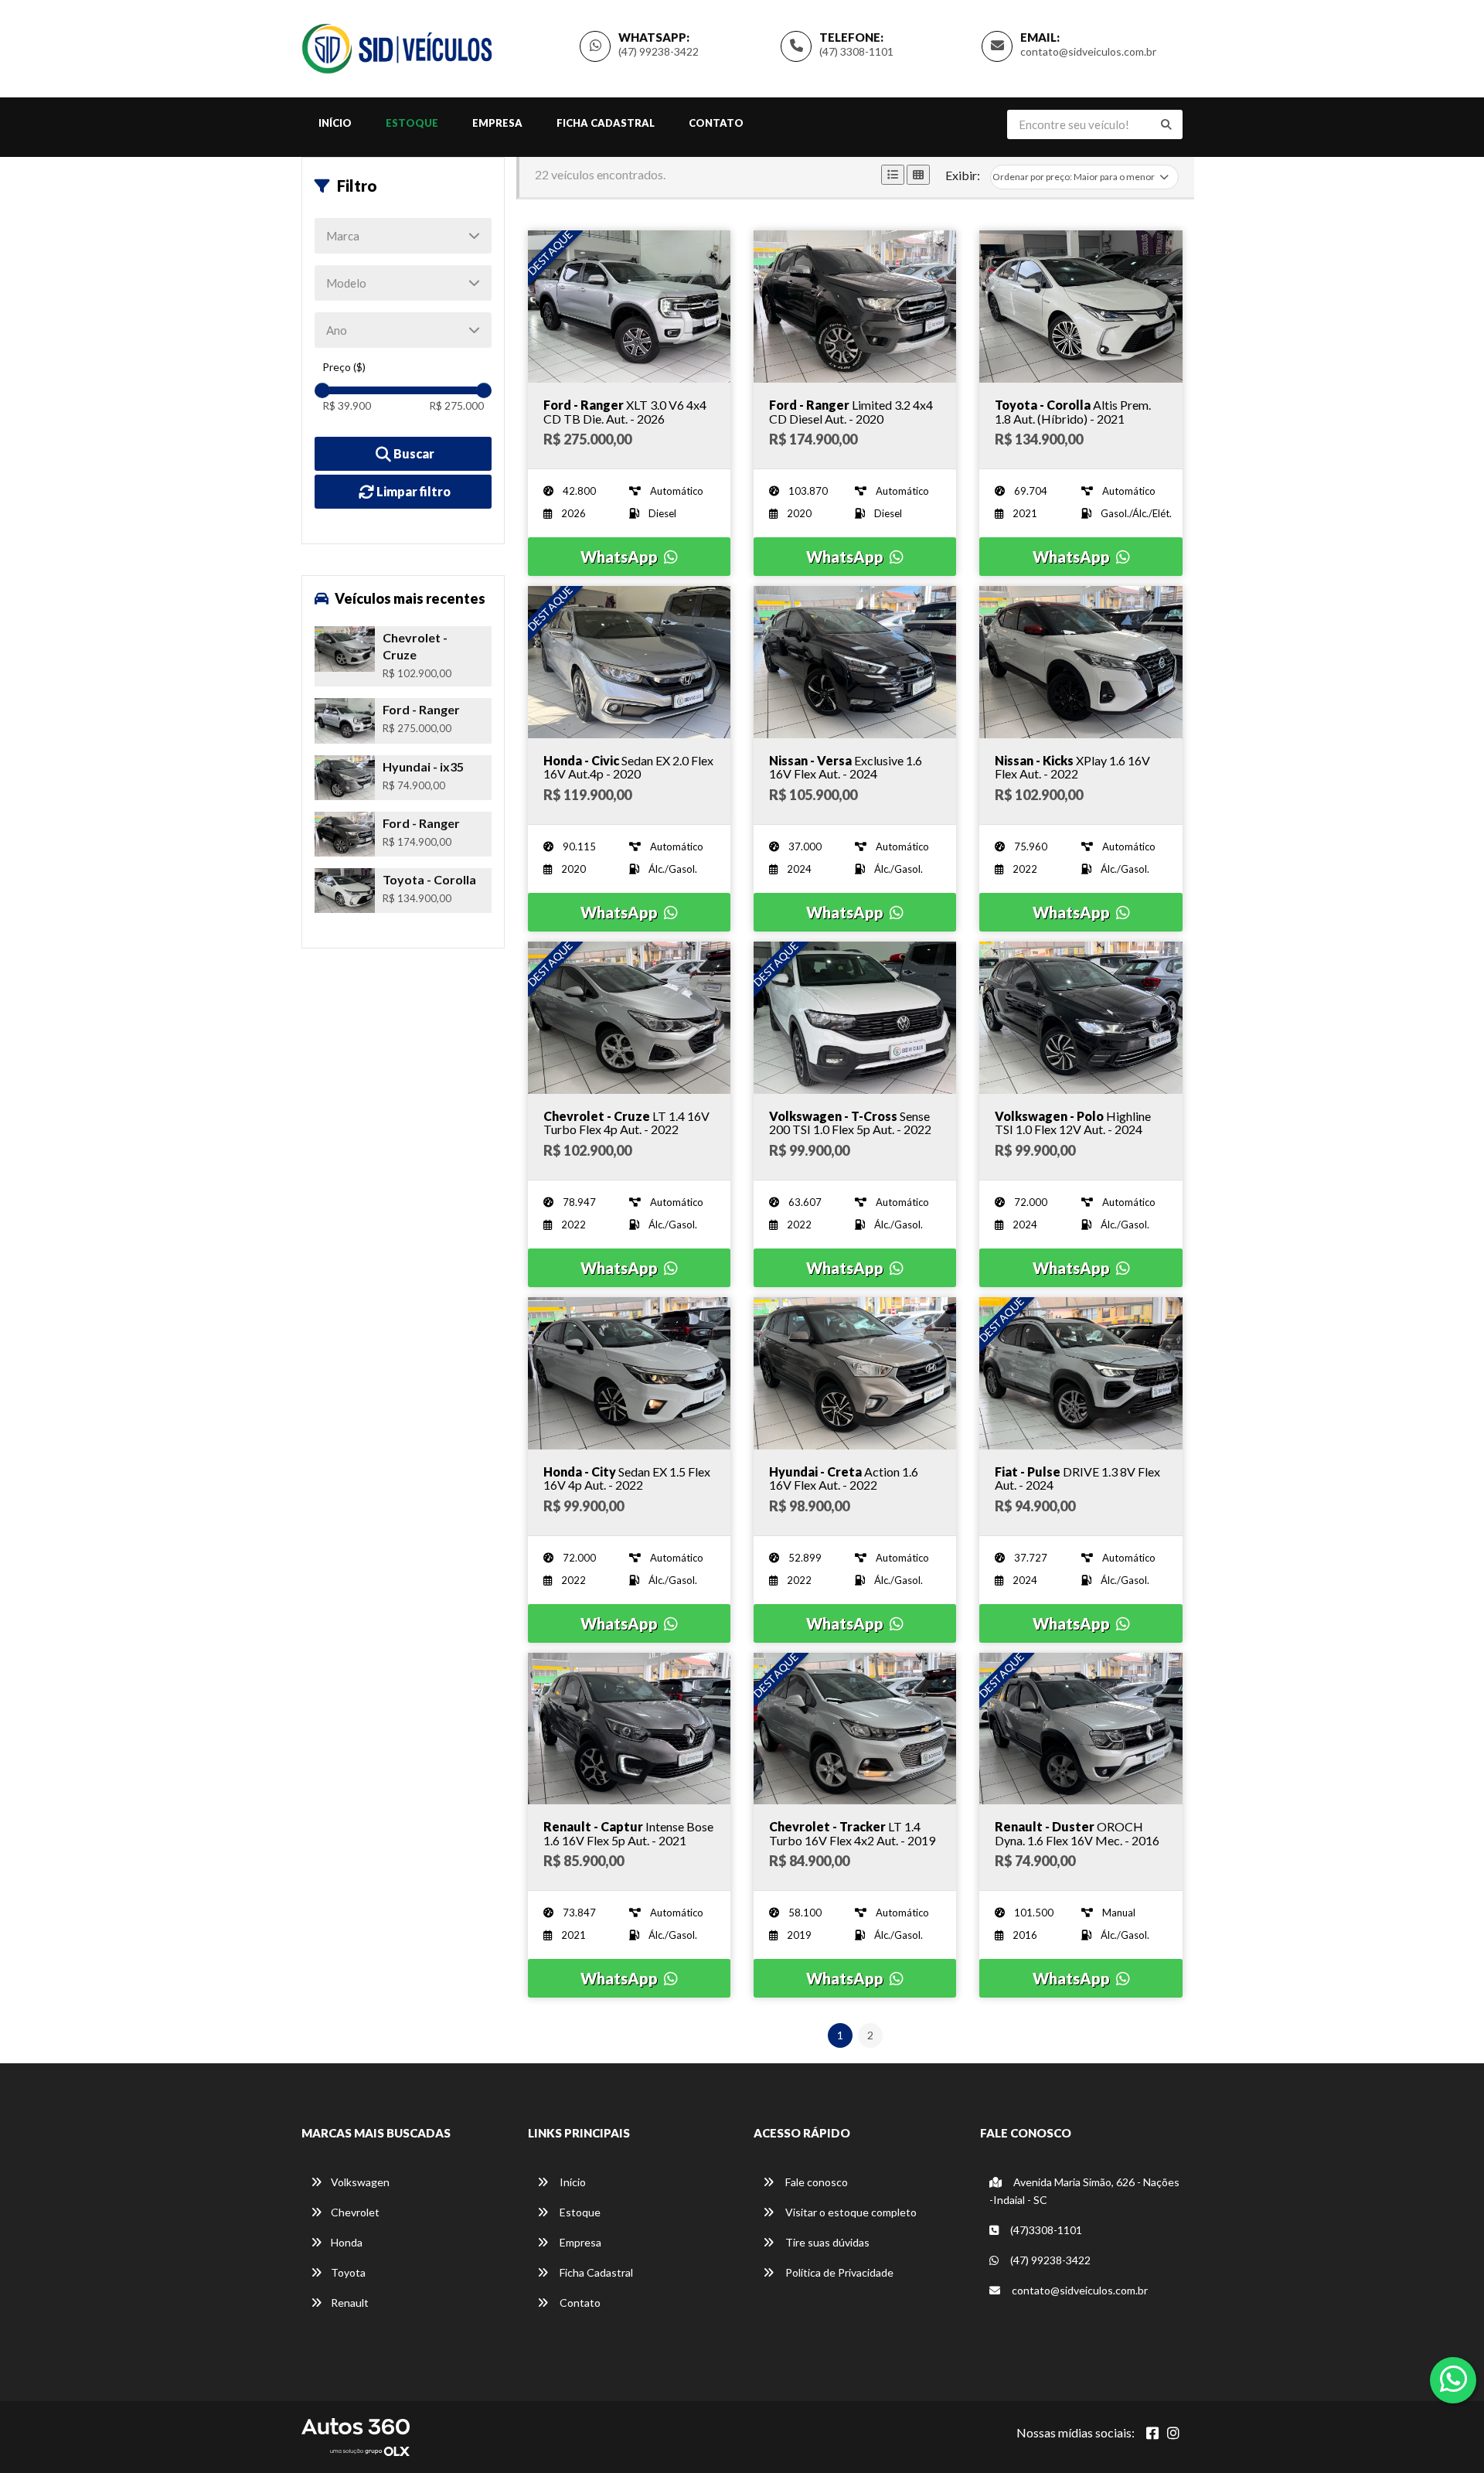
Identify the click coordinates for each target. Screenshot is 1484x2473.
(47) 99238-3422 (659, 51)
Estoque (412, 123)
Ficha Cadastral (606, 123)
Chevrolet (355, 2212)
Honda (347, 2242)
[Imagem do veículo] (629, 307)
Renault (350, 2303)
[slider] (322, 390)
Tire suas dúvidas (826, 2242)
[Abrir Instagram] (1173, 2433)
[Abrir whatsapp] (1453, 2379)
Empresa (497, 123)
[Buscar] (1166, 124)
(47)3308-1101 (1045, 2230)
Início (335, 123)
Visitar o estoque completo (850, 2212)
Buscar (413, 453)
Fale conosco (815, 2182)
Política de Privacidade (838, 2272)
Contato (716, 123)
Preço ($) (344, 367)
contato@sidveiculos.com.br (1088, 51)
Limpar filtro (412, 491)
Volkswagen (360, 2182)
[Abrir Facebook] (1152, 2433)
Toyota (348, 2272)
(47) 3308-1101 (856, 51)
